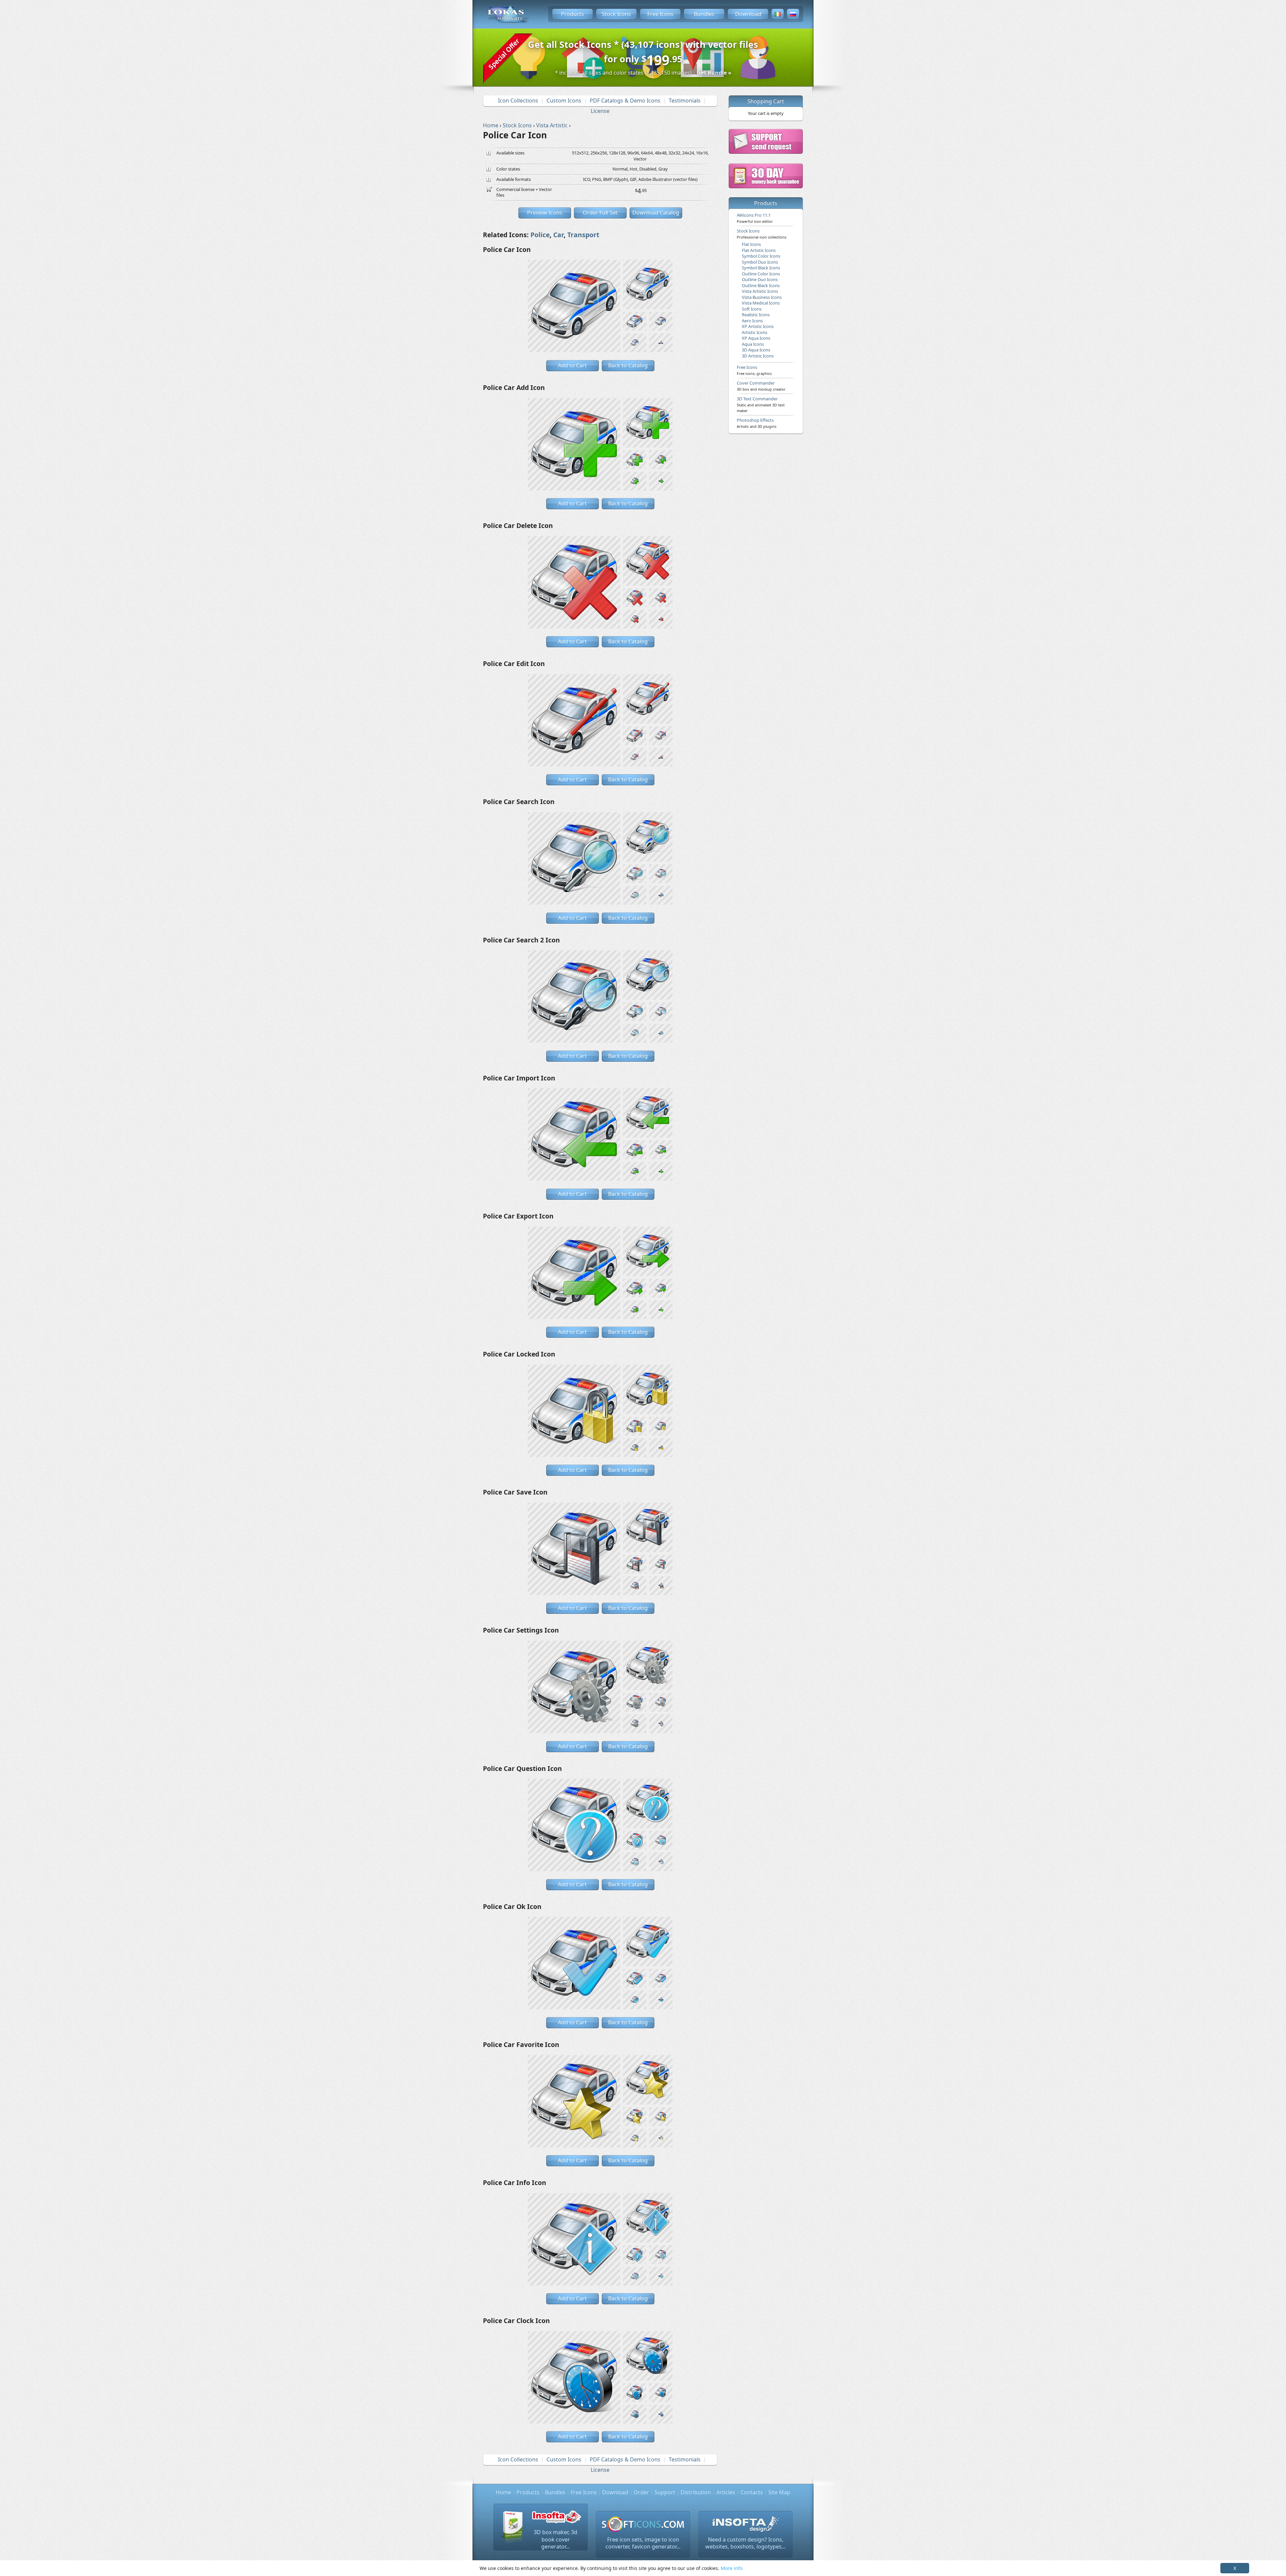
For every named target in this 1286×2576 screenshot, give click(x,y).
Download (748, 14)
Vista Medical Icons (761, 303)
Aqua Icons (753, 344)
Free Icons (660, 14)
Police (540, 235)
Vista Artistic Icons (760, 291)
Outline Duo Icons (760, 279)
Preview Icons (545, 212)
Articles (726, 2492)
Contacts (752, 2492)
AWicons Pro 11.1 (755, 218)
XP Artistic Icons (758, 326)
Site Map (779, 2492)
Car (558, 235)
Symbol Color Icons (761, 256)
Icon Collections (518, 101)
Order (641, 2492)
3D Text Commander (761, 404)
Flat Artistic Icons (759, 250)
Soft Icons (752, 309)
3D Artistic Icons (758, 356)
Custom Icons (564, 101)
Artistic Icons (755, 332)
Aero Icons (752, 321)
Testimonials (685, 101)
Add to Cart (572, 365)
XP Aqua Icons (756, 338)
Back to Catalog (628, 365)
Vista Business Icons (762, 297)
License (600, 111)
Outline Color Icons (761, 274)
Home (503, 2492)
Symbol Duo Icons (760, 262)
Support (665, 2492)
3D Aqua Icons (756, 350)
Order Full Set (600, 212)
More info (732, 2568)
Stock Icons (616, 14)
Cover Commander (761, 386)
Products (573, 14)
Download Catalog (656, 212)
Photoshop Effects (757, 423)
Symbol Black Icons (761, 268)
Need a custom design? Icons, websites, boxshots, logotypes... (745, 2543)
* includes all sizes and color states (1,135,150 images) (643, 73)
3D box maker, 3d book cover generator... (556, 2539)
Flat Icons (751, 244)
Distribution (696, 2492)
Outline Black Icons (761, 285)
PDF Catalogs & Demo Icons (625, 101)
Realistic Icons (756, 315)
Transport (583, 235)
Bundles (704, 14)
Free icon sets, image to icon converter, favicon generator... (643, 2543)
